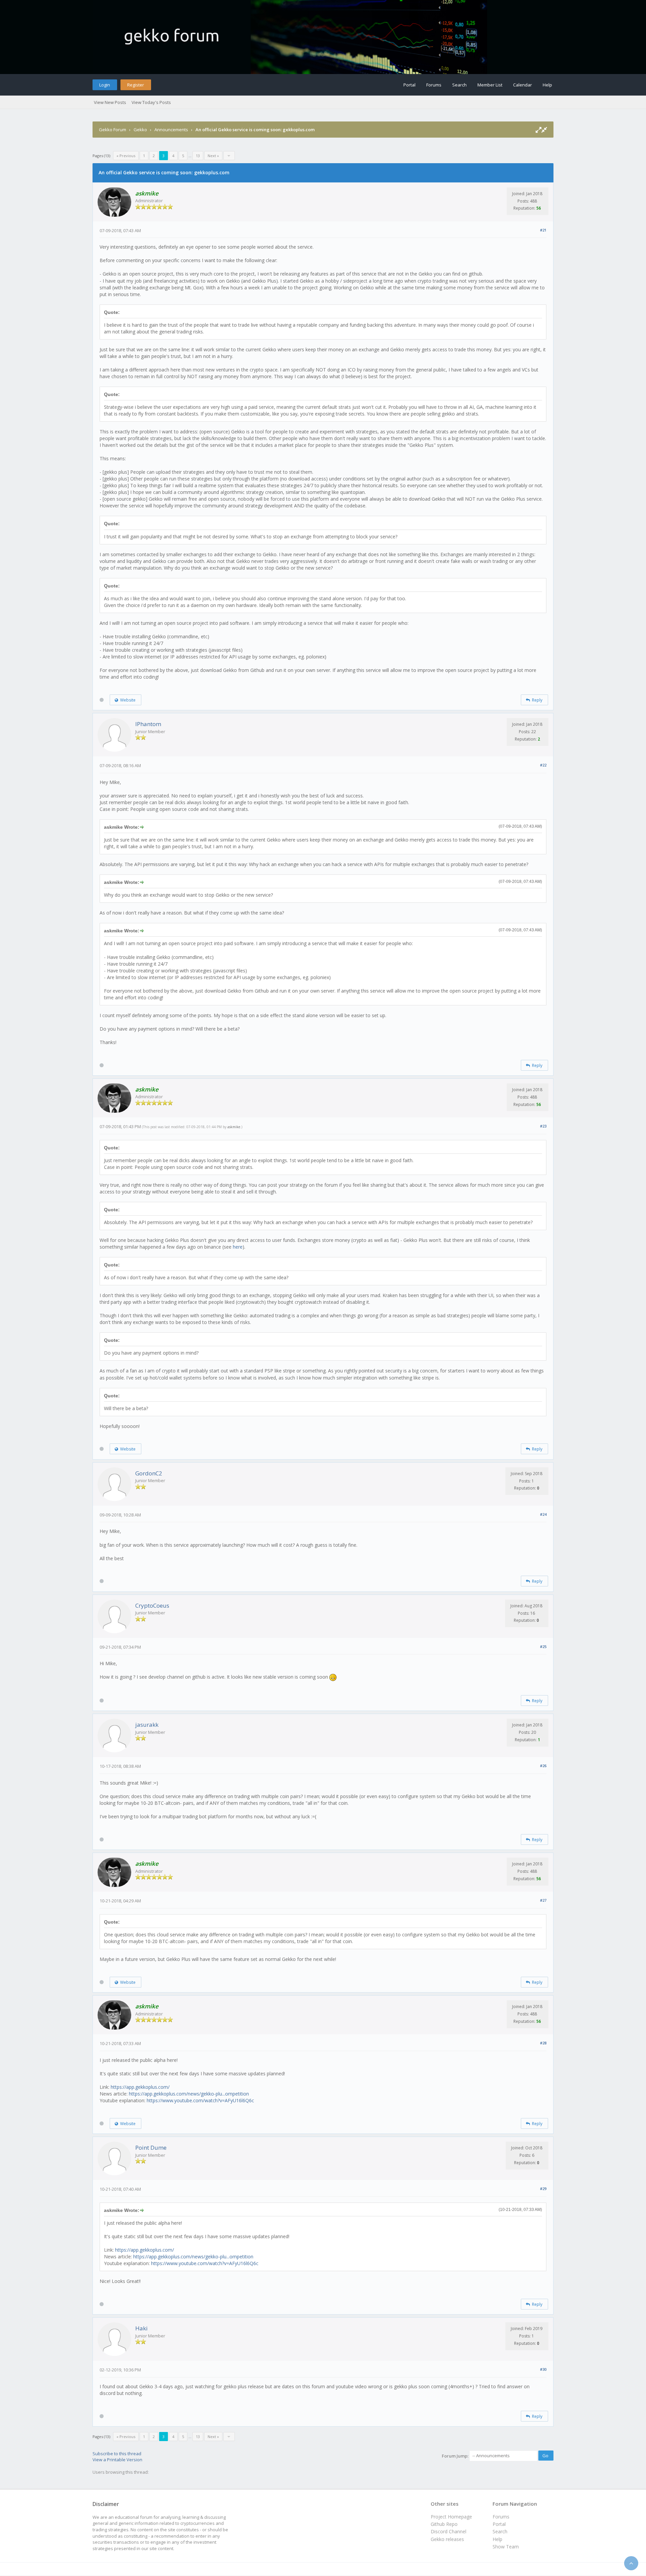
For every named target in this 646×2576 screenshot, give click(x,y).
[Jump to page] (229, 156)
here (238, 1247)
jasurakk (147, 1725)
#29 (543, 2189)
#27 (543, 1900)
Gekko (140, 130)
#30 (543, 2369)
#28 (543, 2043)
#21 (543, 230)
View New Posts (110, 102)
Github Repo (444, 2524)
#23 (543, 1126)
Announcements (171, 130)
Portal (409, 85)
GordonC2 (149, 1473)
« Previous (126, 156)
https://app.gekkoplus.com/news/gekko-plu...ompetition (189, 2094)
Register (136, 85)
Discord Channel (448, 2531)
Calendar (523, 85)
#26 (543, 1766)
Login (105, 85)
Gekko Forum (113, 130)
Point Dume (151, 2148)
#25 (543, 1647)
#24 (543, 1514)
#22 (543, 765)
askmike (234, 1127)
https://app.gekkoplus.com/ (140, 2087)
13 (198, 156)
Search (459, 85)
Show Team (506, 2547)
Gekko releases (447, 2539)
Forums (434, 85)
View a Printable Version (117, 2460)
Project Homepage (451, 2517)
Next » (213, 156)
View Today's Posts (151, 102)
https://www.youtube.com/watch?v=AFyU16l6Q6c (200, 2100)
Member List (490, 85)
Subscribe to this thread (117, 2454)
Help (547, 85)
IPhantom (148, 724)
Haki (141, 2328)
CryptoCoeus (152, 1605)
